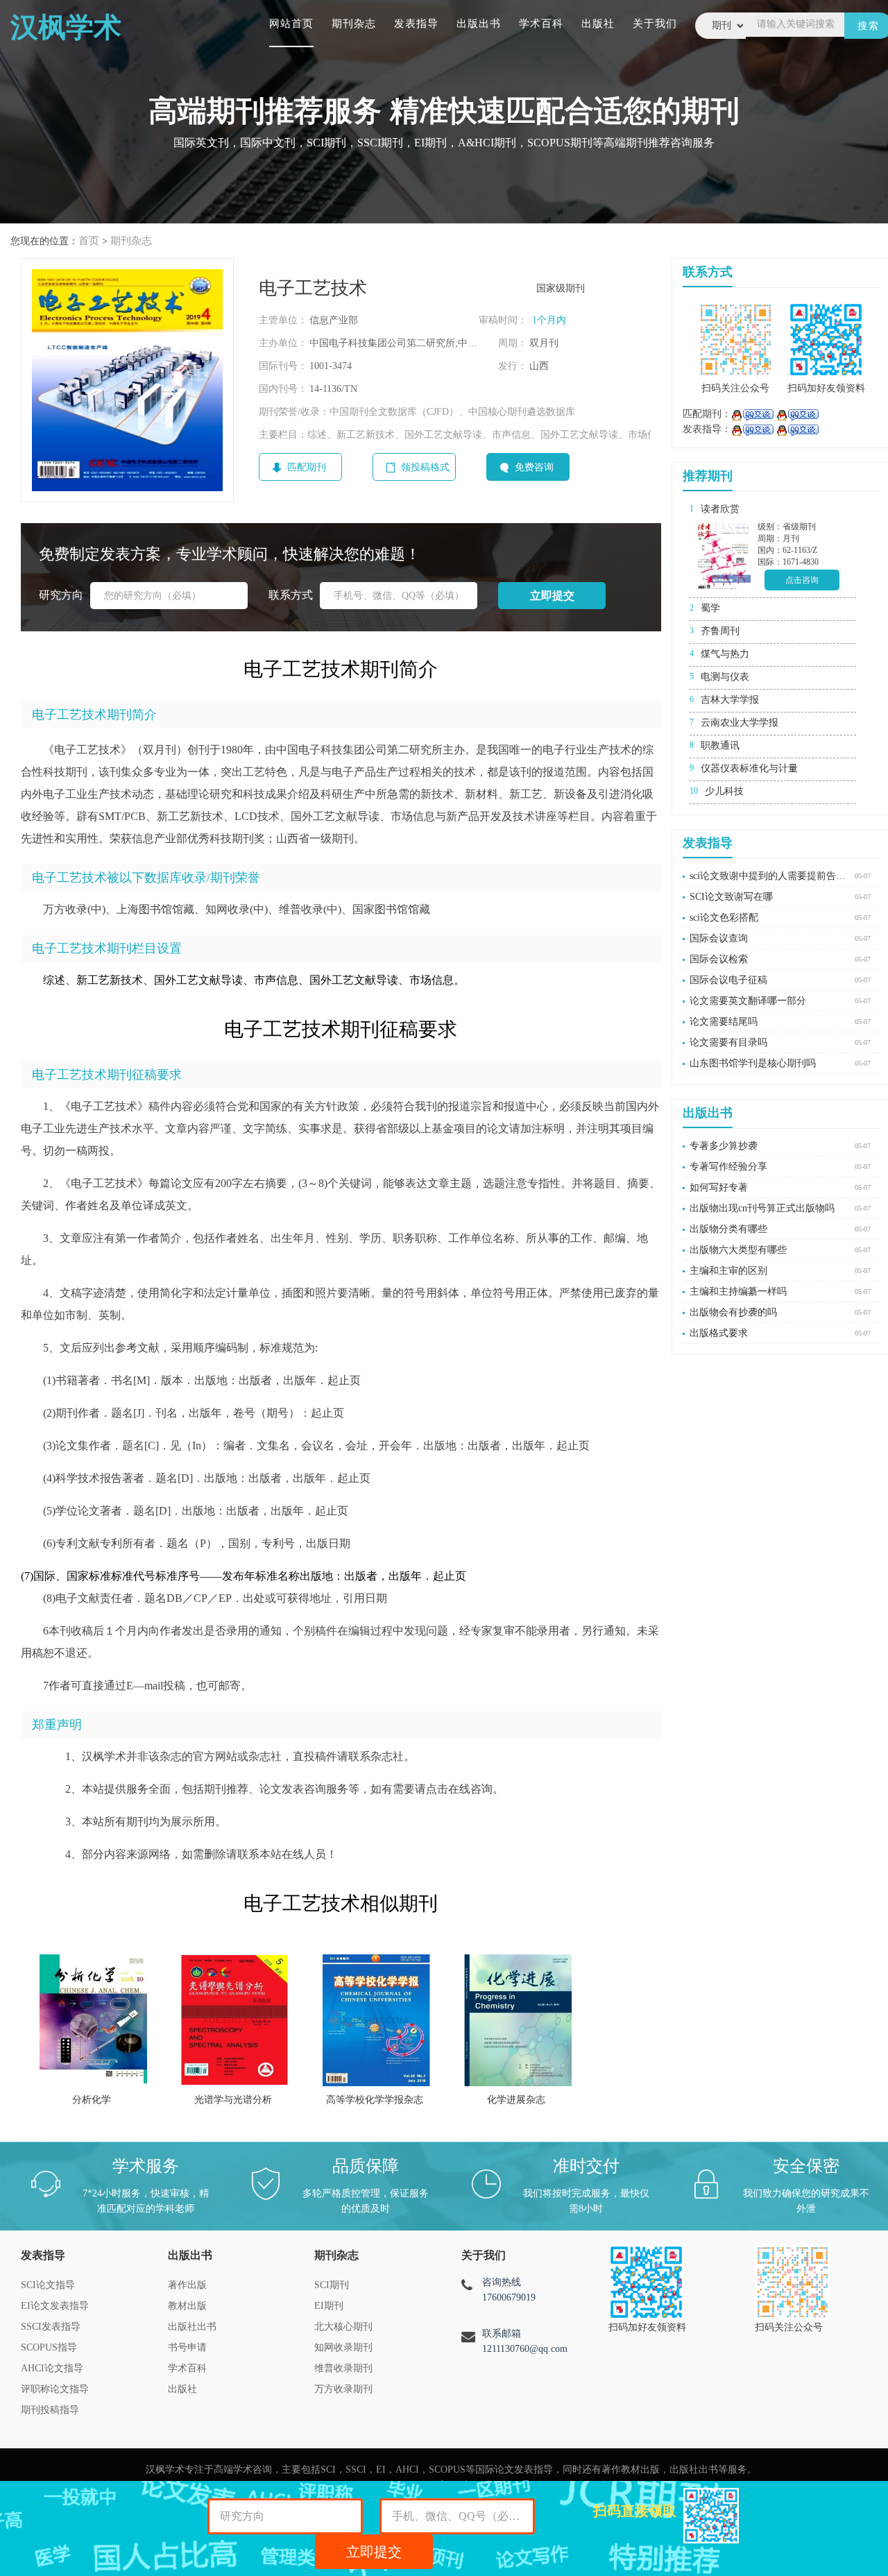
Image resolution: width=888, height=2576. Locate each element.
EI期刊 (329, 2306)
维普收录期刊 (343, 2368)
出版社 (598, 24)
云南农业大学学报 (740, 723)
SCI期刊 (332, 2285)
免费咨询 (534, 467)
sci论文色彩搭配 (724, 918)
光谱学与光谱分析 (233, 2100)
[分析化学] (93, 2020)
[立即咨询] (752, 414)
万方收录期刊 (343, 2389)
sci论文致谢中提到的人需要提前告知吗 (769, 876)
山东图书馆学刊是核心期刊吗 (753, 1063)
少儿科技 (724, 791)
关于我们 (655, 24)
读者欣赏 (720, 509)
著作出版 (187, 2285)
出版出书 (479, 24)
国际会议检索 (719, 959)
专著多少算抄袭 (724, 1146)
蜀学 (710, 608)
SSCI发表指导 (51, 2327)
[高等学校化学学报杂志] (376, 2020)
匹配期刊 (307, 467)
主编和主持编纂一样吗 (738, 1291)
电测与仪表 (725, 677)
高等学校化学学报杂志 (375, 2100)
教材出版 (187, 2306)
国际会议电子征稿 (728, 980)
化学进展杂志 (516, 2100)
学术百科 (541, 24)
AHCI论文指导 (52, 2368)
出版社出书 (192, 2327)
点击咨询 (802, 580)
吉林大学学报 (730, 700)
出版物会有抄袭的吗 (733, 1312)
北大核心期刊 (343, 2327)
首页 (89, 241)
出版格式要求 (719, 1333)
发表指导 (416, 24)
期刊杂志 (354, 24)
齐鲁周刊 (720, 631)
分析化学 (92, 2100)
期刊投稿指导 (50, 2410)
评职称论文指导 (55, 2389)
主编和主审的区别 (728, 1271)
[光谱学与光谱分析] (235, 2020)
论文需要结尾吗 (724, 1022)
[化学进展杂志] (518, 2020)
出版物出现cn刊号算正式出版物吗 (762, 1208)
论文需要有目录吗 (728, 1042)
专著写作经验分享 (728, 1167)
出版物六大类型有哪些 (738, 1250)
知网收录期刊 (343, 2347)
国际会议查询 (719, 938)
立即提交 (374, 2552)
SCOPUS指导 (49, 2347)
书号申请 (187, 2347)
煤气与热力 (725, 654)
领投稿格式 (425, 467)
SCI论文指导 (48, 2285)
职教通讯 (720, 745)
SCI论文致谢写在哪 (731, 897)
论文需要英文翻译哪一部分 (748, 1001)
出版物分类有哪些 (728, 1229)
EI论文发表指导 (55, 2306)
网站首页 (291, 24)
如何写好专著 (719, 1187)
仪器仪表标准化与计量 (749, 768)
